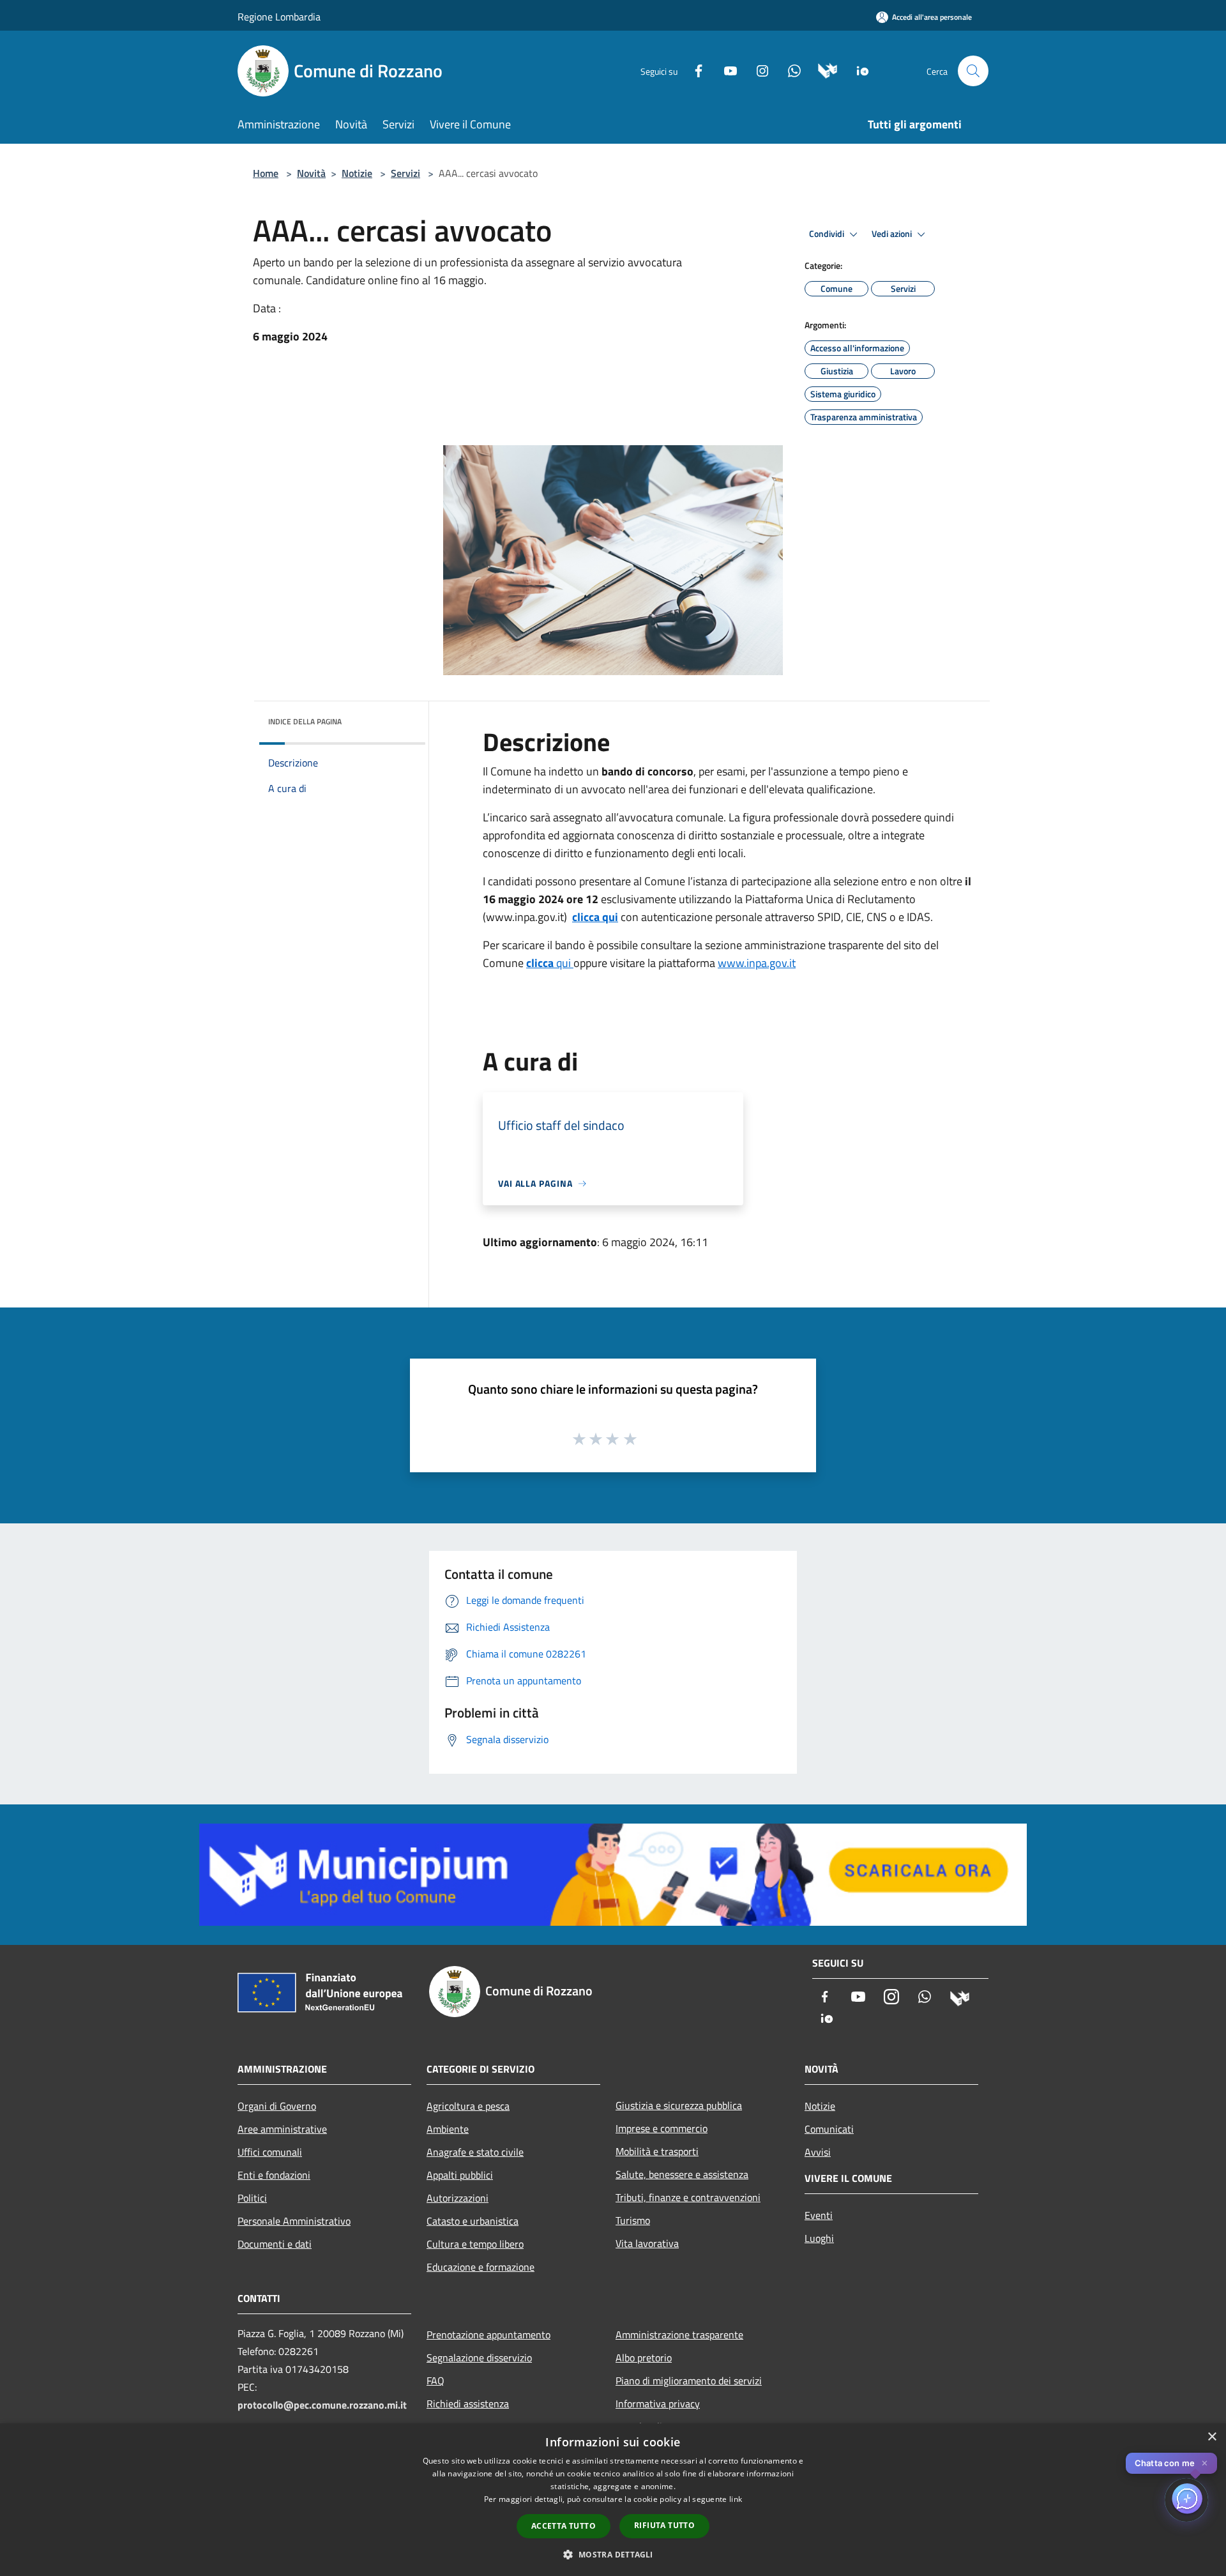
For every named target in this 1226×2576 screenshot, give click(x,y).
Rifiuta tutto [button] (664, 2525)
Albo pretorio (644, 2358)
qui (550, 963)
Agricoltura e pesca (468, 2106)
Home (266, 173)
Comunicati (829, 2129)
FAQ (435, 2381)
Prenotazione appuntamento (488, 2335)
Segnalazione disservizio (479, 2358)
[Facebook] (693, 70)
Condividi (828, 234)
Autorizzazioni (458, 2198)
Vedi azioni (893, 234)
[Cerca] (973, 71)
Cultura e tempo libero (475, 2244)
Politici (252, 2198)
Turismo (633, 2220)
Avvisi (818, 2152)
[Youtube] (725, 70)
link (736, 2499)
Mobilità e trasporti (657, 2151)
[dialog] (613, 2500)
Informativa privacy (658, 2404)
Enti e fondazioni (274, 2175)
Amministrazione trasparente (679, 2335)
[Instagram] (757, 70)
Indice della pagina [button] (305, 721)
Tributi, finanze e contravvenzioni (688, 2197)
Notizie (357, 173)
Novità (311, 173)
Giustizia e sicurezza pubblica (679, 2105)
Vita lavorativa (647, 2243)
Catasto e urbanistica (473, 2221)
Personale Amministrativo (294, 2221)
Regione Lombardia (279, 17)
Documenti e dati (275, 2244)
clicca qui (595, 917)
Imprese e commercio (662, 2128)
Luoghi (819, 2238)
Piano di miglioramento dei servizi (689, 2381)
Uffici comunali (270, 2152)
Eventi (819, 2215)
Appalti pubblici (460, 2175)
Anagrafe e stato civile (475, 2152)
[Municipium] (823, 70)
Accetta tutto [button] (564, 2526)
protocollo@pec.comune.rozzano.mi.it (322, 2405)
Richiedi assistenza (468, 2404)
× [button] (1212, 2437)
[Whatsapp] (789, 70)
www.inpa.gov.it (757, 963)
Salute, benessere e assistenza (682, 2174)
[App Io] (858, 70)
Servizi (405, 173)
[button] (613, 2554)
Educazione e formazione (481, 2267)
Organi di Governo (277, 2106)
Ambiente (448, 2129)
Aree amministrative (282, 2129)
